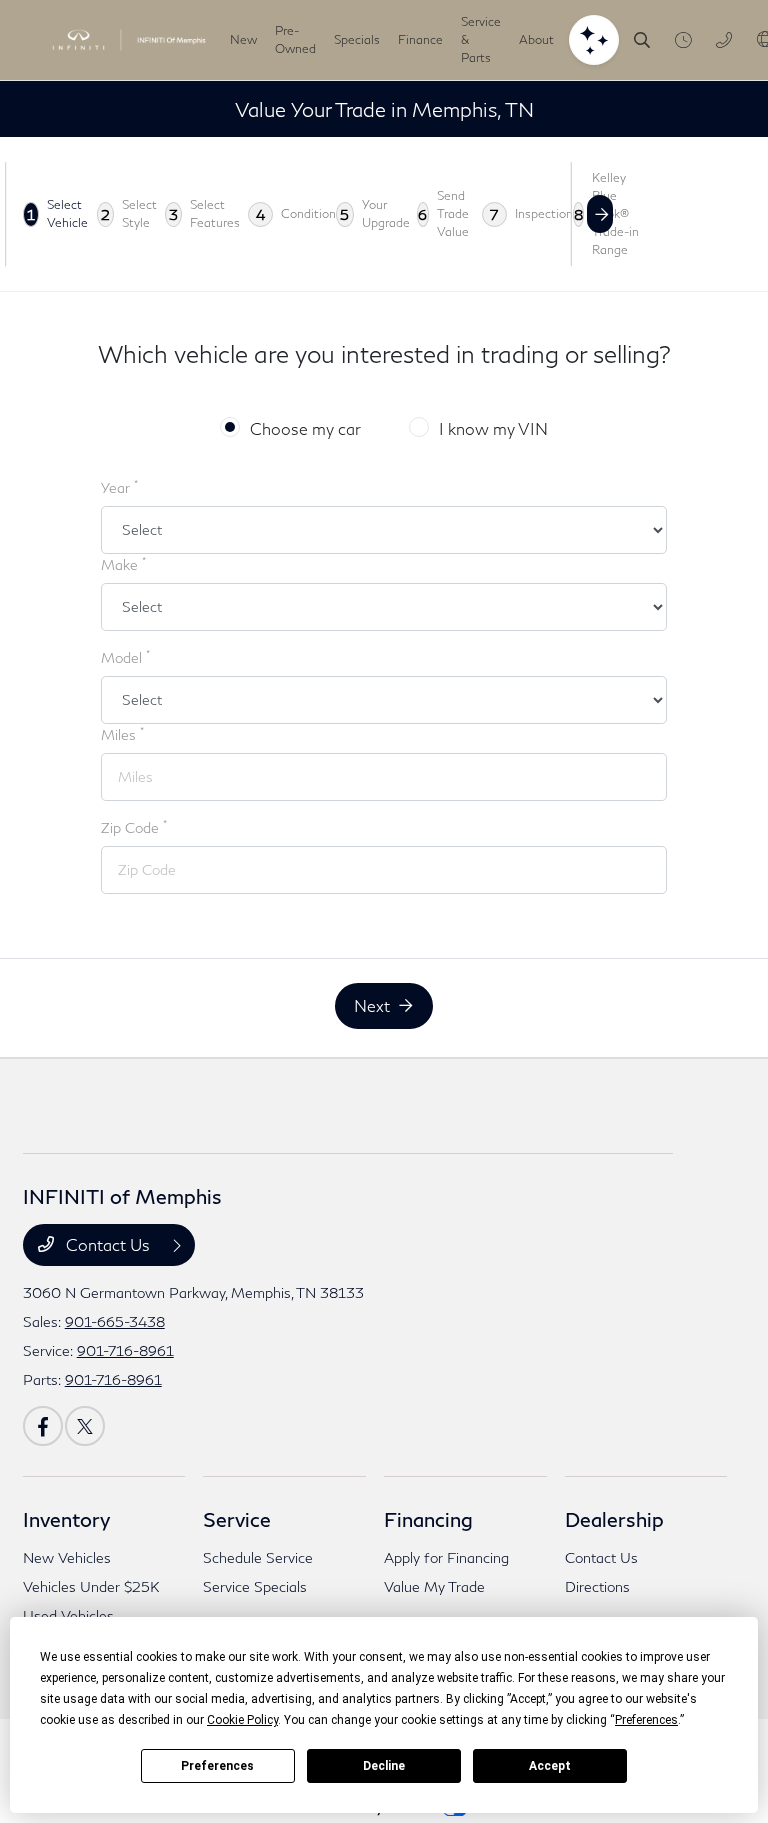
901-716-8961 (125, 1350)
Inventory (66, 1519)
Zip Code (134, 827)
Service (237, 1519)
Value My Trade (434, 1586)
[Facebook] (43, 1426)
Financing (428, 1519)
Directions (597, 1586)
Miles (122, 734)
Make (123, 564)
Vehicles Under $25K (91, 1586)
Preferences (217, 1766)
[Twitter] (85, 1426)
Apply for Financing (446, 1557)
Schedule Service (258, 1557)
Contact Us (108, 1244)
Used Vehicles (68, 1615)
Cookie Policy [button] (242, 1720)
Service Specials (255, 1586)
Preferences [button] (646, 1720)
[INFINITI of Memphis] (129, 40)
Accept (550, 1766)
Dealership (614, 1519)
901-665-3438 (115, 1321)
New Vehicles (67, 1557)
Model (125, 657)
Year (119, 487)
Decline (384, 1766)
